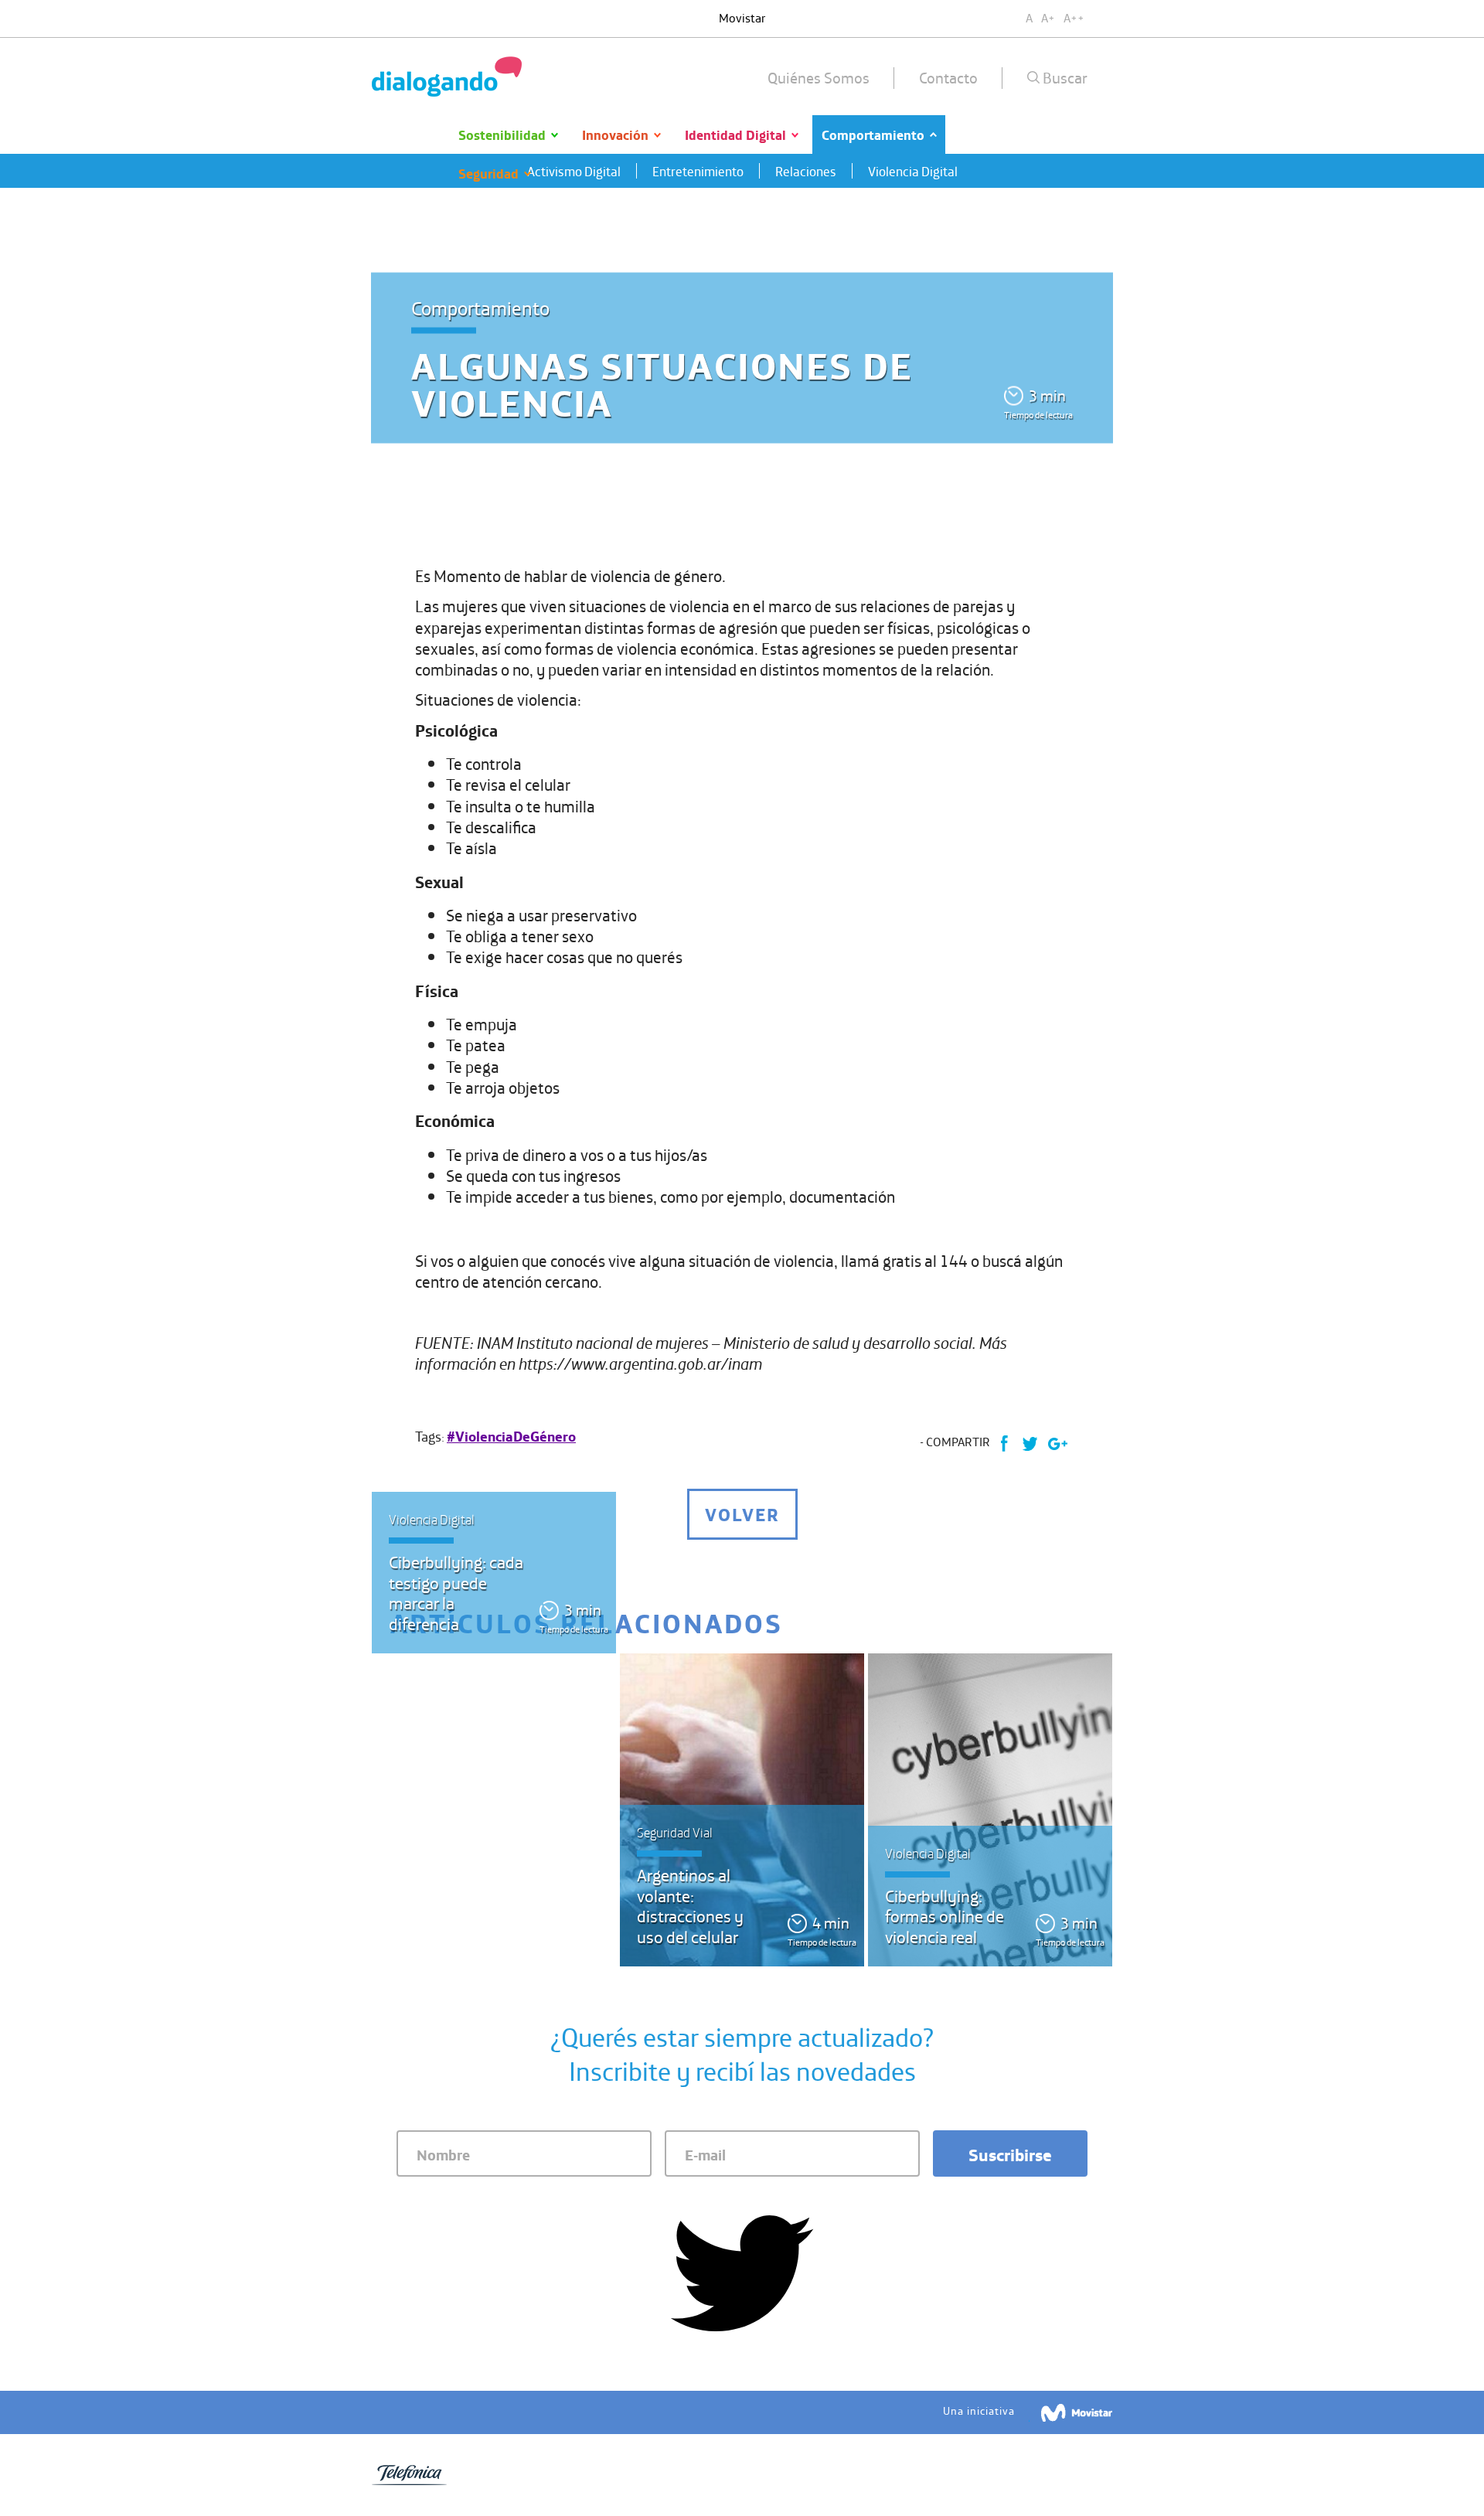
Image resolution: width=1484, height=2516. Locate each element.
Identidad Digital (735, 134)
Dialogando (447, 77)
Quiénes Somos (819, 77)
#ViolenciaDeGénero (511, 1436)
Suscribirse (1010, 2154)
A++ (1074, 17)
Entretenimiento (698, 170)
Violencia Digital (913, 170)
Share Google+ (1057, 1444)
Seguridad (488, 173)
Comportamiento (873, 134)
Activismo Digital (574, 170)
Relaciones (806, 170)
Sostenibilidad (502, 134)
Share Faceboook (1004, 1444)
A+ (1048, 17)
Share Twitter (1030, 1444)
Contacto (948, 77)
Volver (742, 1513)
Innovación (615, 134)
